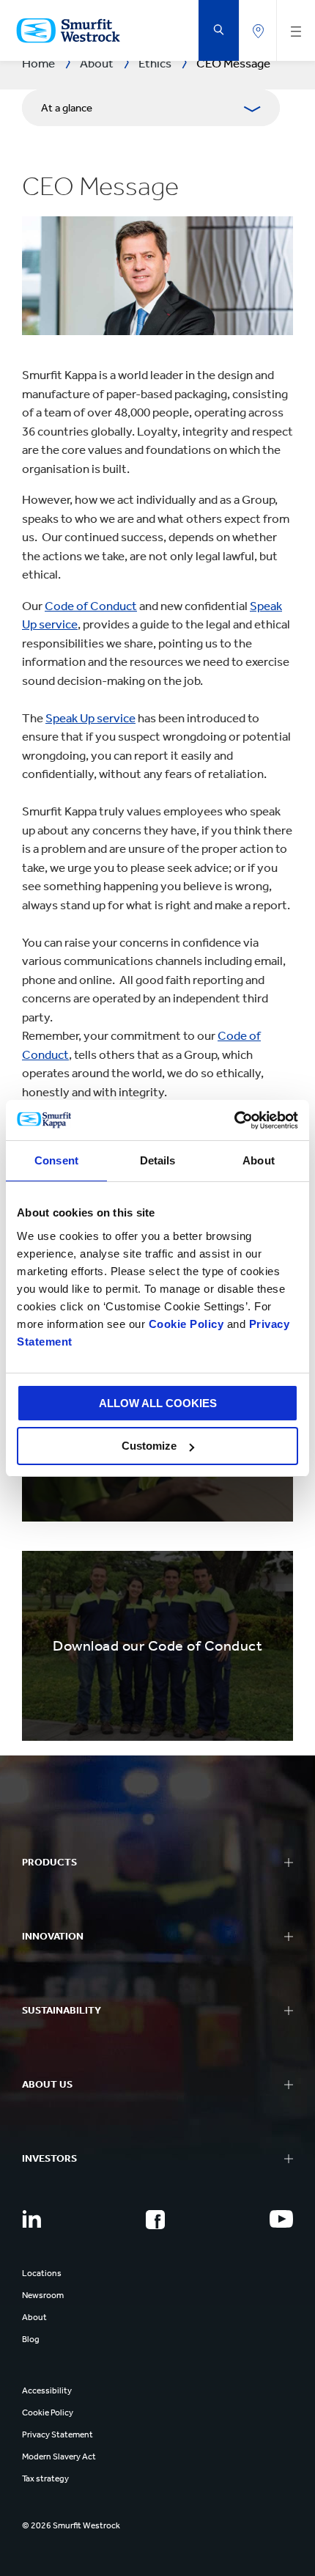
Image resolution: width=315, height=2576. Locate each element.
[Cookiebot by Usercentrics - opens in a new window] (234, 1120)
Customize (149, 1446)
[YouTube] (281, 2219)
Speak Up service (90, 718)
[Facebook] (155, 2220)
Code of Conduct (91, 606)
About (34, 2317)
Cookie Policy (186, 1324)
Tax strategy (45, 2478)
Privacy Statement (58, 2434)
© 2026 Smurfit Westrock (71, 2525)
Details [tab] (158, 1160)
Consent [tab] (56, 1160)
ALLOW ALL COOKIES (158, 1403)
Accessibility (47, 2390)
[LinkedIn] (31, 2219)
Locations (42, 2273)
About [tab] (259, 1160)
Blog (31, 2339)
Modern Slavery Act (59, 2456)
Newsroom (43, 2295)
